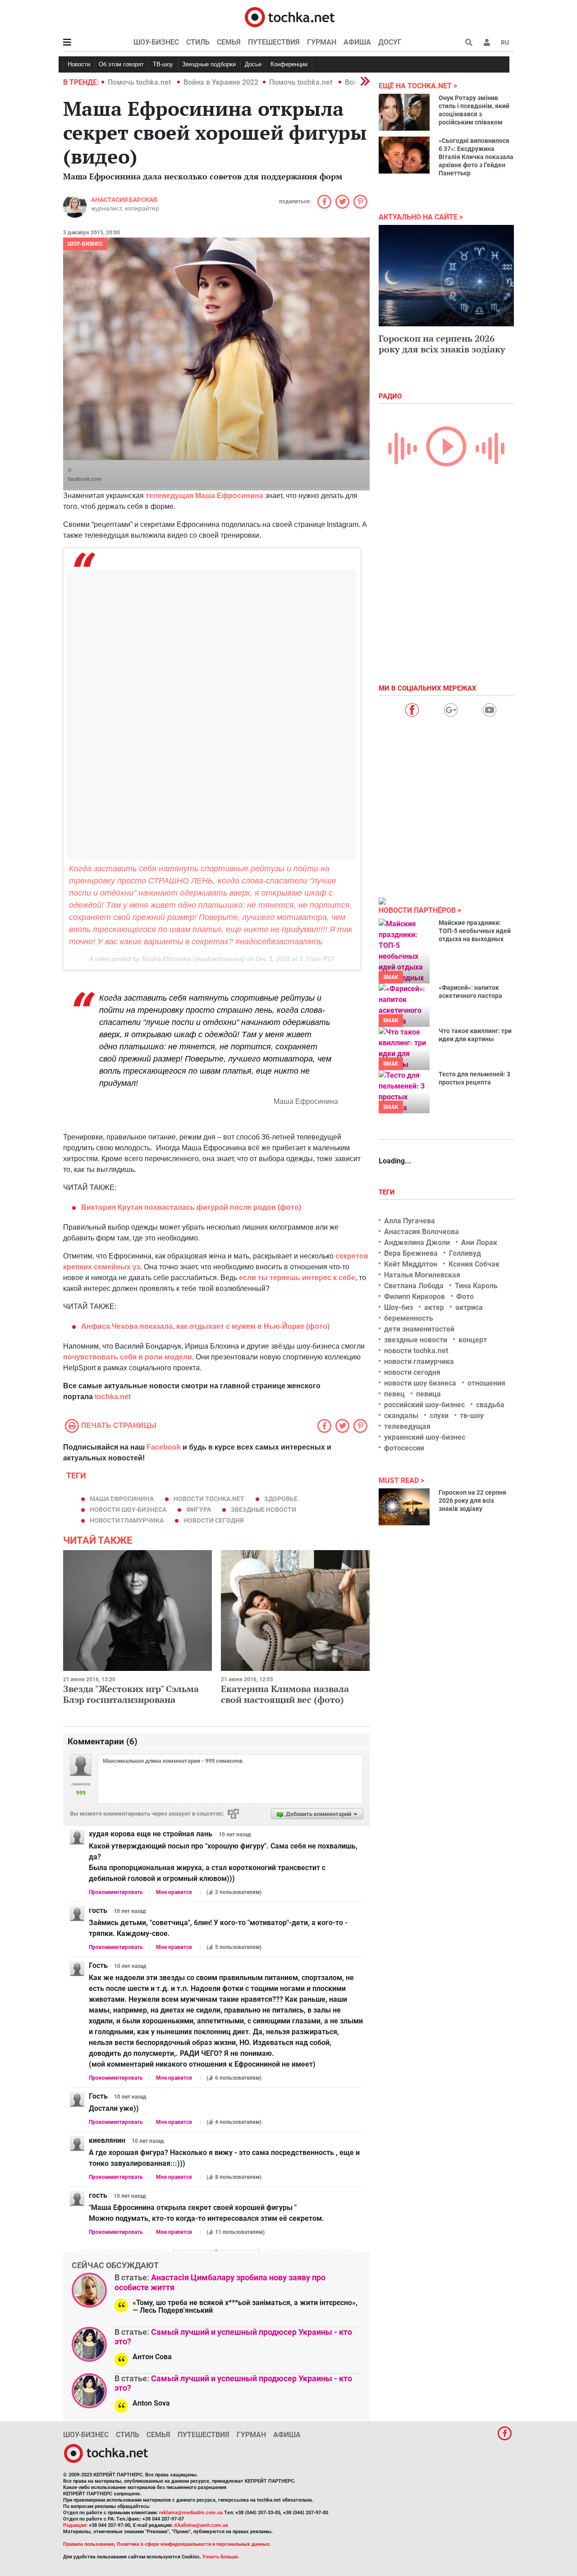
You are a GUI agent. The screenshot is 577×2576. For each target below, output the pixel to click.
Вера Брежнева (411, 1253)
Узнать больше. (221, 2557)
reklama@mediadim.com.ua (191, 2513)
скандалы (401, 1416)
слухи (439, 1416)
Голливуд (465, 1253)
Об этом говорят (121, 64)
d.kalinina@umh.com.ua (201, 2525)
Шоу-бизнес (156, 42)
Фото (465, 1297)
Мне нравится (174, 1892)
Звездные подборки (209, 64)
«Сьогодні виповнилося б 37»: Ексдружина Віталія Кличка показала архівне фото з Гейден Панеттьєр (476, 157)
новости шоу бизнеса (420, 1383)
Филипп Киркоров (414, 1297)
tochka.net (113, 1397)
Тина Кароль (476, 1286)
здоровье (281, 1499)
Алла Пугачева (410, 1221)
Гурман (322, 42)
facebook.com (85, 479)
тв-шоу (472, 1416)
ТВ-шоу (163, 64)
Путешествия (274, 42)
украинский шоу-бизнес (425, 1437)
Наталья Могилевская (422, 1275)
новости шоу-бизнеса (128, 1510)
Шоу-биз (398, 1307)
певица (428, 1394)
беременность (409, 1318)
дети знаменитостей (419, 1329)
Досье (253, 64)
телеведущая (407, 1426)
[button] (487, 42)
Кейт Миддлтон (411, 1264)
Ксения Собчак (474, 1264)
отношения (486, 1383)
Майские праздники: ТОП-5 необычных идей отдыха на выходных (475, 931)
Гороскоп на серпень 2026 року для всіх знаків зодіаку (442, 344)
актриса (469, 1307)
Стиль (198, 42)
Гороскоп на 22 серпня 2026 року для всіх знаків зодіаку (472, 1501)
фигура (199, 1510)
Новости (79, 64)
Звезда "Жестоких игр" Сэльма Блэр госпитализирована (131, 1694)
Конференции (289, 64)
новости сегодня (213, 1520)
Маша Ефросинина (122, 1499)
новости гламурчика (127, 1520)
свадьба (490, 1405)
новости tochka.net (209, 1499)
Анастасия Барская (124, 200)
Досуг (390, 42)
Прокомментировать (116, 1892)
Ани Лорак (479, 1242)
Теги (388, 1192)
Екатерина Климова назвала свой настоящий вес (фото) (285, 1694)
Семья (229, 42)
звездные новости (263, 1510)
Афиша (357, 42)
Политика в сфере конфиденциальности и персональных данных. (194, 2544)
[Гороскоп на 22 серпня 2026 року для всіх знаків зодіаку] (404, 1507)
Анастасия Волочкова (421, 1232)
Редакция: (75, 2525)
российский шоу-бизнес (424, 1405)
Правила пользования (89, 2544)
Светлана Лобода (414, 1286)
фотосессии (404, 1448)
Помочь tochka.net (140, 82)
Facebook (164, 1447)
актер (434, 1307)
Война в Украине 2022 (221, 82)
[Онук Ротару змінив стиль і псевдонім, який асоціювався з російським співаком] (404, 112)
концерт (473, 1340)
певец (394, 1394)
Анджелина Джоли (417, 1242)
